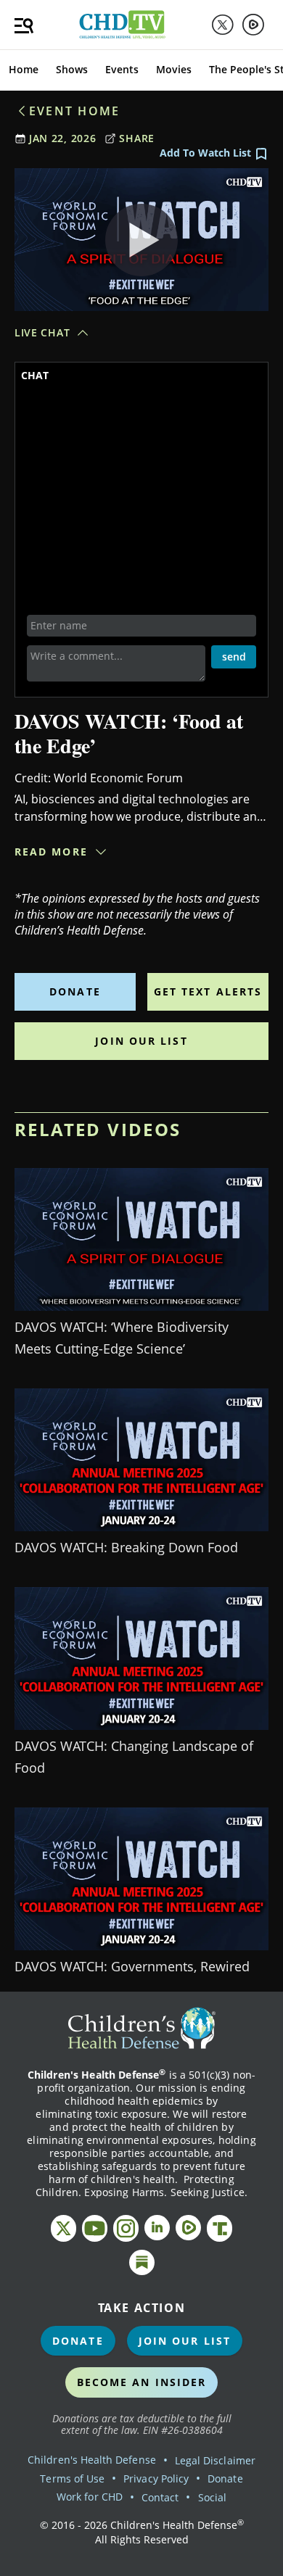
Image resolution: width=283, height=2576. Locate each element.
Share (137, 138)
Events (122, 69)
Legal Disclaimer (215, 2460)
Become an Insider (142, 2382)
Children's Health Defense (92, 2460)
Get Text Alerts (208, 991)
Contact (160, 2497)
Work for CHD (90, 2497)
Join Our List (141, 1041)
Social (212, 2497)
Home (24, 69)
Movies (174, 69)
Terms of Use (72, 2478)
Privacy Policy (156, 2478)
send (234, 657)
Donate (75, 991)
